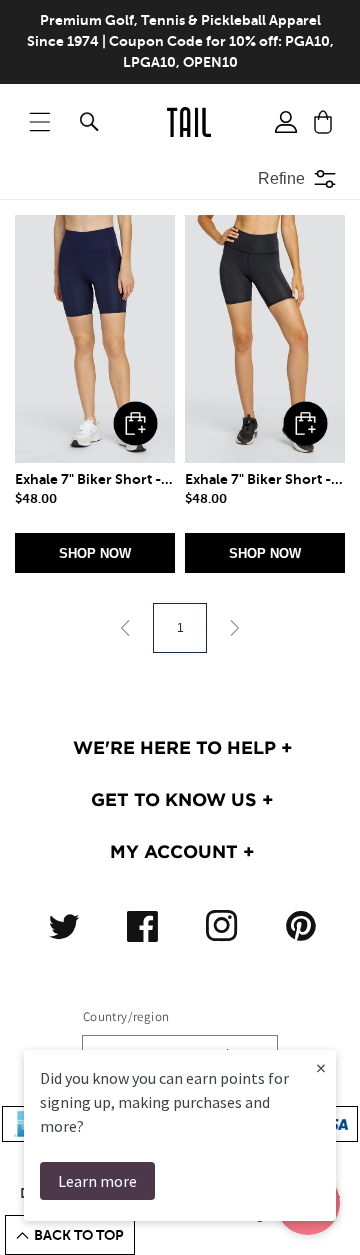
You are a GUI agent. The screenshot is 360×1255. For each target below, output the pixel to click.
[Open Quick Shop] (95, 339)
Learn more (97, 1181)
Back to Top (79, 1235)
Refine (281, 178)
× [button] (321, 1067)
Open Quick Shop (135, 423)
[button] (40, 122)
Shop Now (95, 553)
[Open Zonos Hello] (330, 1215)
